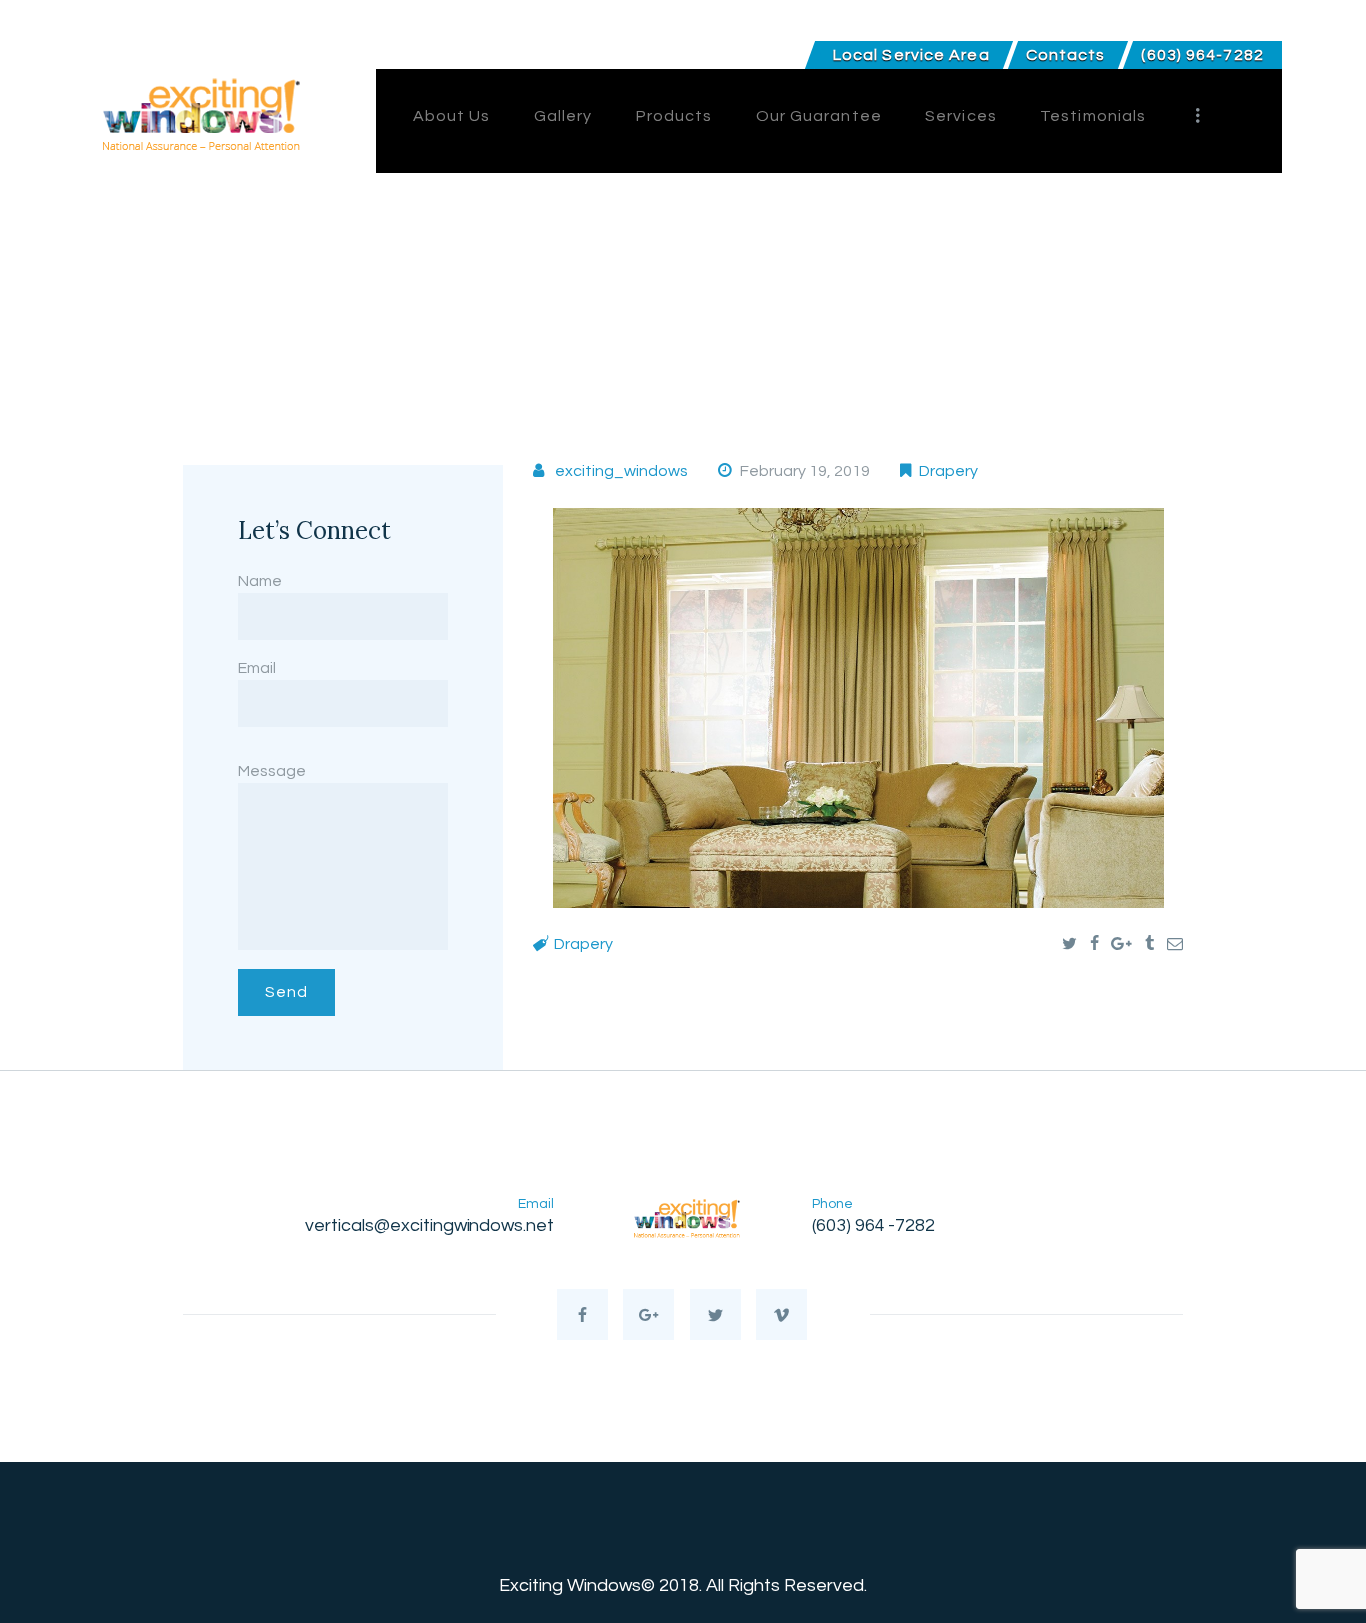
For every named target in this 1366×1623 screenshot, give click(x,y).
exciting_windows (621, 471)
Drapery (948, 471)
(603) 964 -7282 (874, 1225)
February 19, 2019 (805, 471)
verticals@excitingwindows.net (429, 1225)
